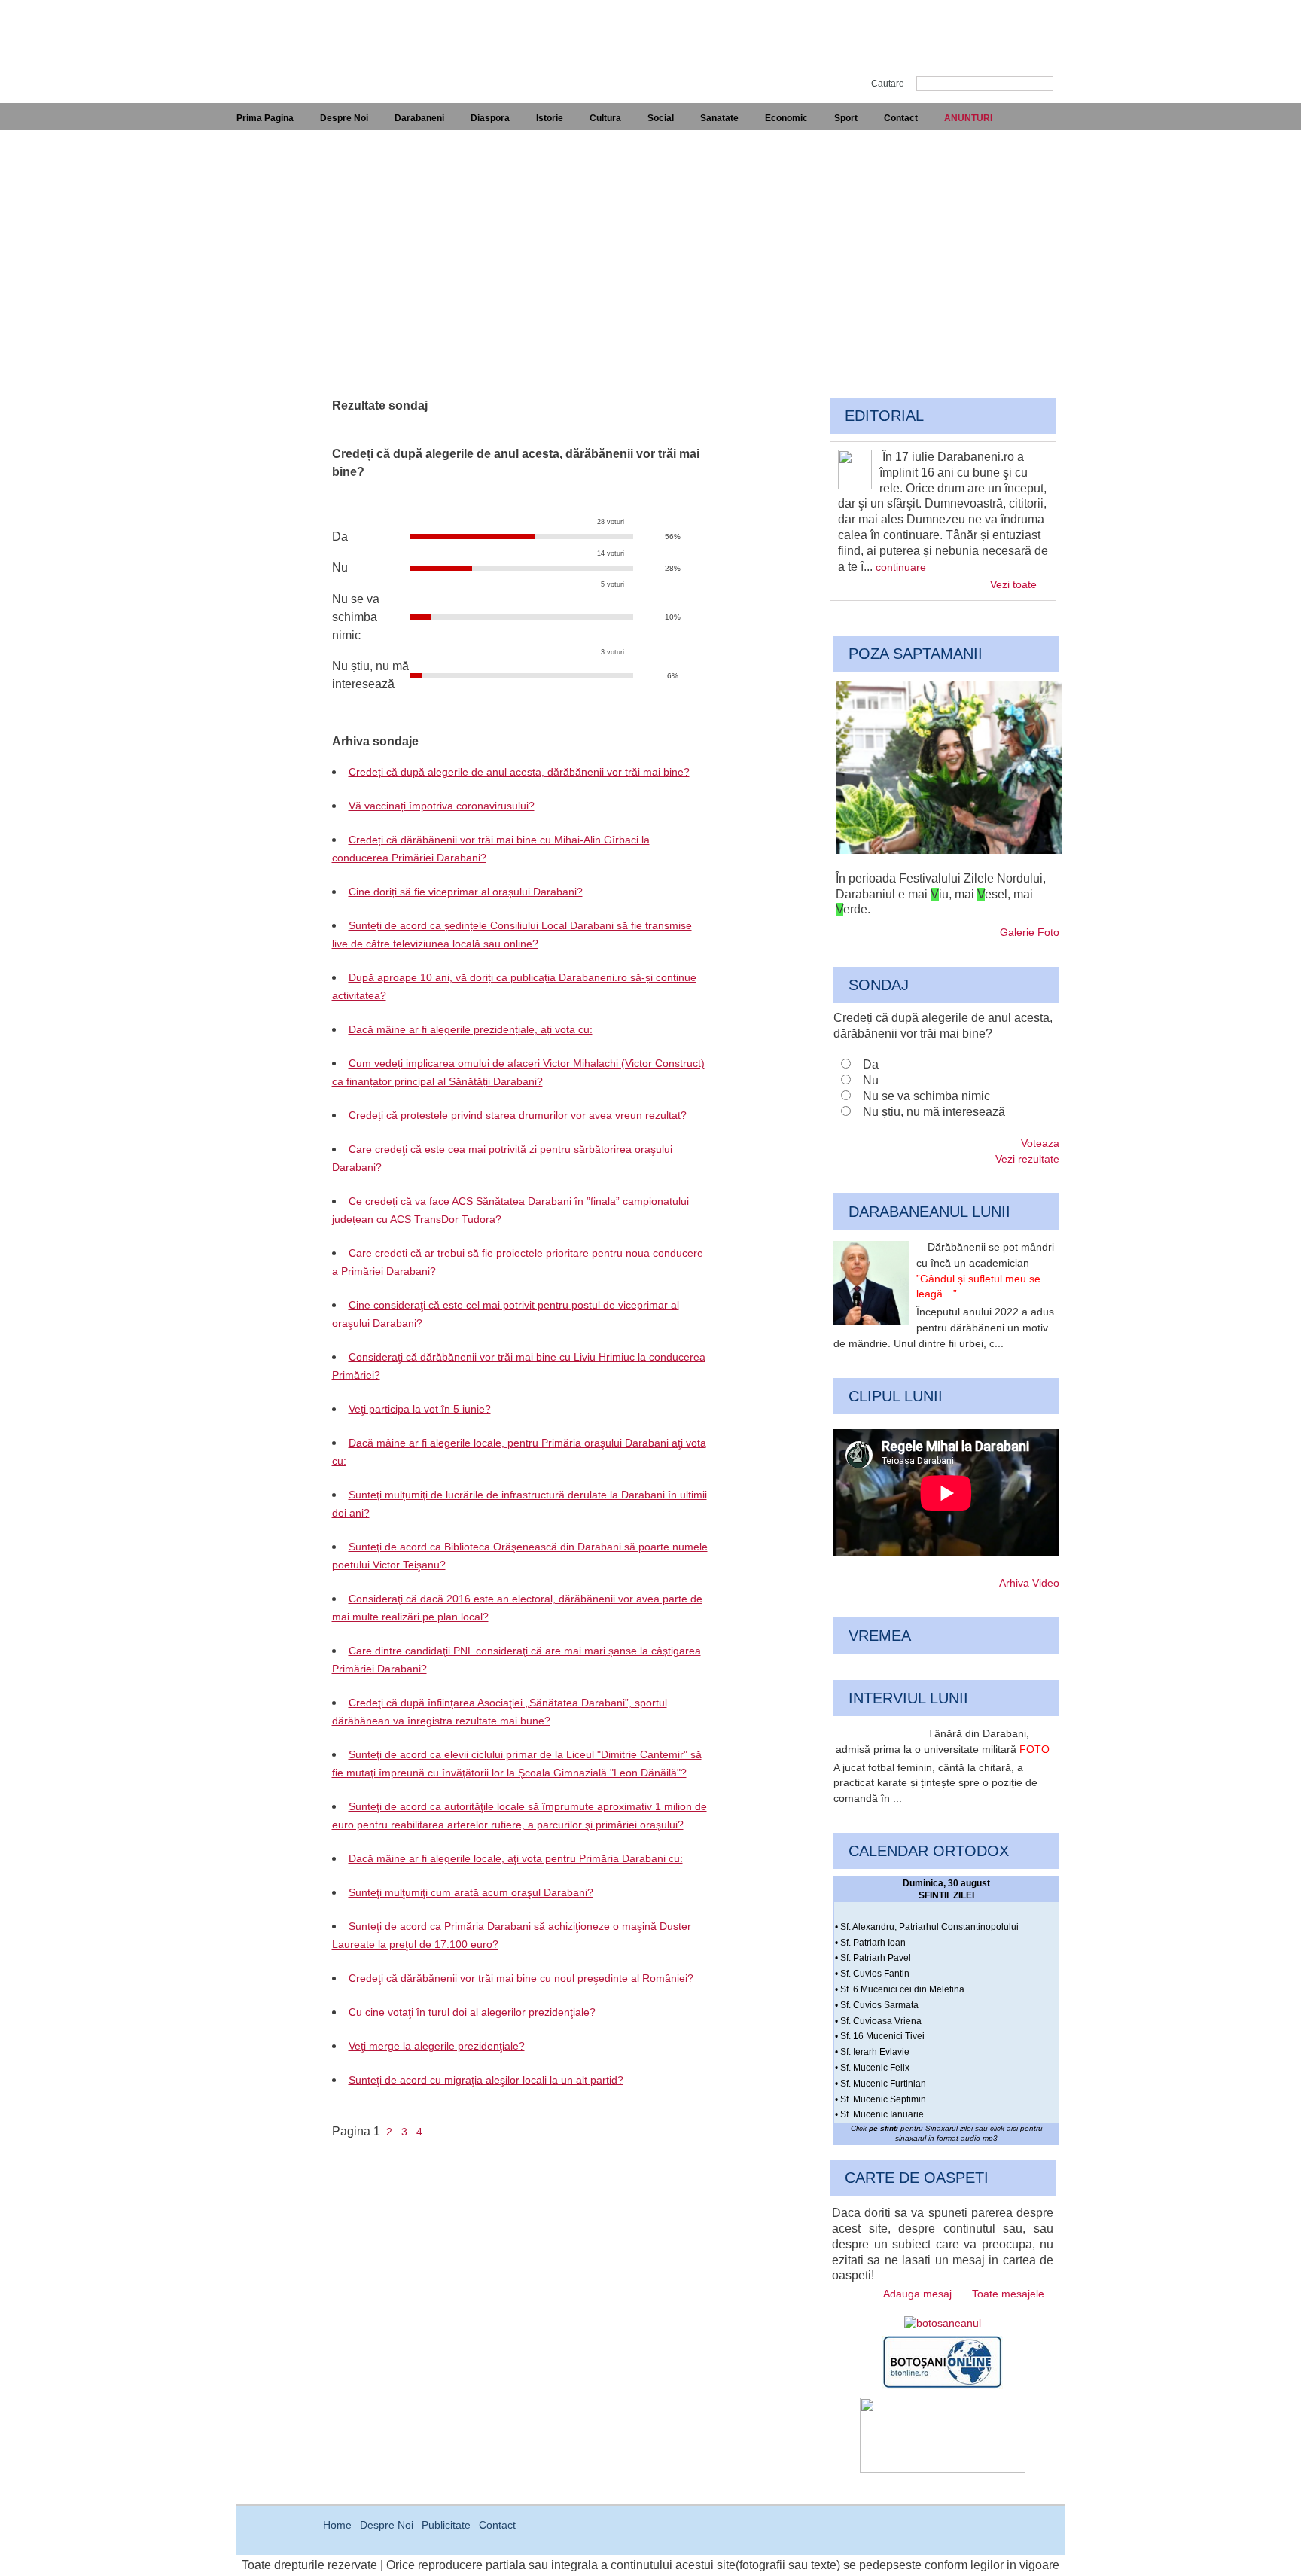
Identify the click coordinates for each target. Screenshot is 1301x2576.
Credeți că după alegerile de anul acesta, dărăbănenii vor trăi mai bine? (519, 772)
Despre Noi (344, 118)
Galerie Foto (1030, 932)
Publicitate (446, 2525)
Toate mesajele (1008, 2294)
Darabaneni (419, 118)
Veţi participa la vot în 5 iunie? (420, 1409)
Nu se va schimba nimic (926, 1096)
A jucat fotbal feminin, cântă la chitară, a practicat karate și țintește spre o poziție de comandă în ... (935, 1783)
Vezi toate (1013, 584)
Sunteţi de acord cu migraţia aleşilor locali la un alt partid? (486, 2080)
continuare (901, 567)
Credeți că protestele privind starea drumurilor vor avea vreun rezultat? (518, 1115)
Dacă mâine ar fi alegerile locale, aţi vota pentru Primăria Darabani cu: (516, 1858)
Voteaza (1040, 1143)
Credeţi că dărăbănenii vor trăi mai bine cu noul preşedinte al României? (521, 1978)
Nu (871, 1080)
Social (661, 118)
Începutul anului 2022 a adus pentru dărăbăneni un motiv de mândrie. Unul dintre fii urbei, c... (944, 1328)
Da (871, 1064)
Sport (846, 118)
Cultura (605, 118)
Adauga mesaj (917, 2294)
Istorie (550, 118)
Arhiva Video (1029, 1583)
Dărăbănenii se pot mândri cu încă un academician (985, 1270)
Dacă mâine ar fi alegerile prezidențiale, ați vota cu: (471, 1029)
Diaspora (490, 118)
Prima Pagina (265, 118)
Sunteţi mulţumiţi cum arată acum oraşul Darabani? (471, 1892)
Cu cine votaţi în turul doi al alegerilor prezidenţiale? (472, 2012)
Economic (786, 118)
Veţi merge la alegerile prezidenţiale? (437, 2046)
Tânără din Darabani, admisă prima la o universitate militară (943, 1741)
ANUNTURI (968, 118)
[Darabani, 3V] (949, 850)
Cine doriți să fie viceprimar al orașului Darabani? (466, 892)
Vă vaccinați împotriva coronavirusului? (442, 806)
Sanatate (719, 118)
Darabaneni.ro (317, 38)
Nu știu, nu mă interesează (934, 1112)
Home (337, 2525)
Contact (901, 118)
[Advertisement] (650, 243)
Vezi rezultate (1027, 1159)
